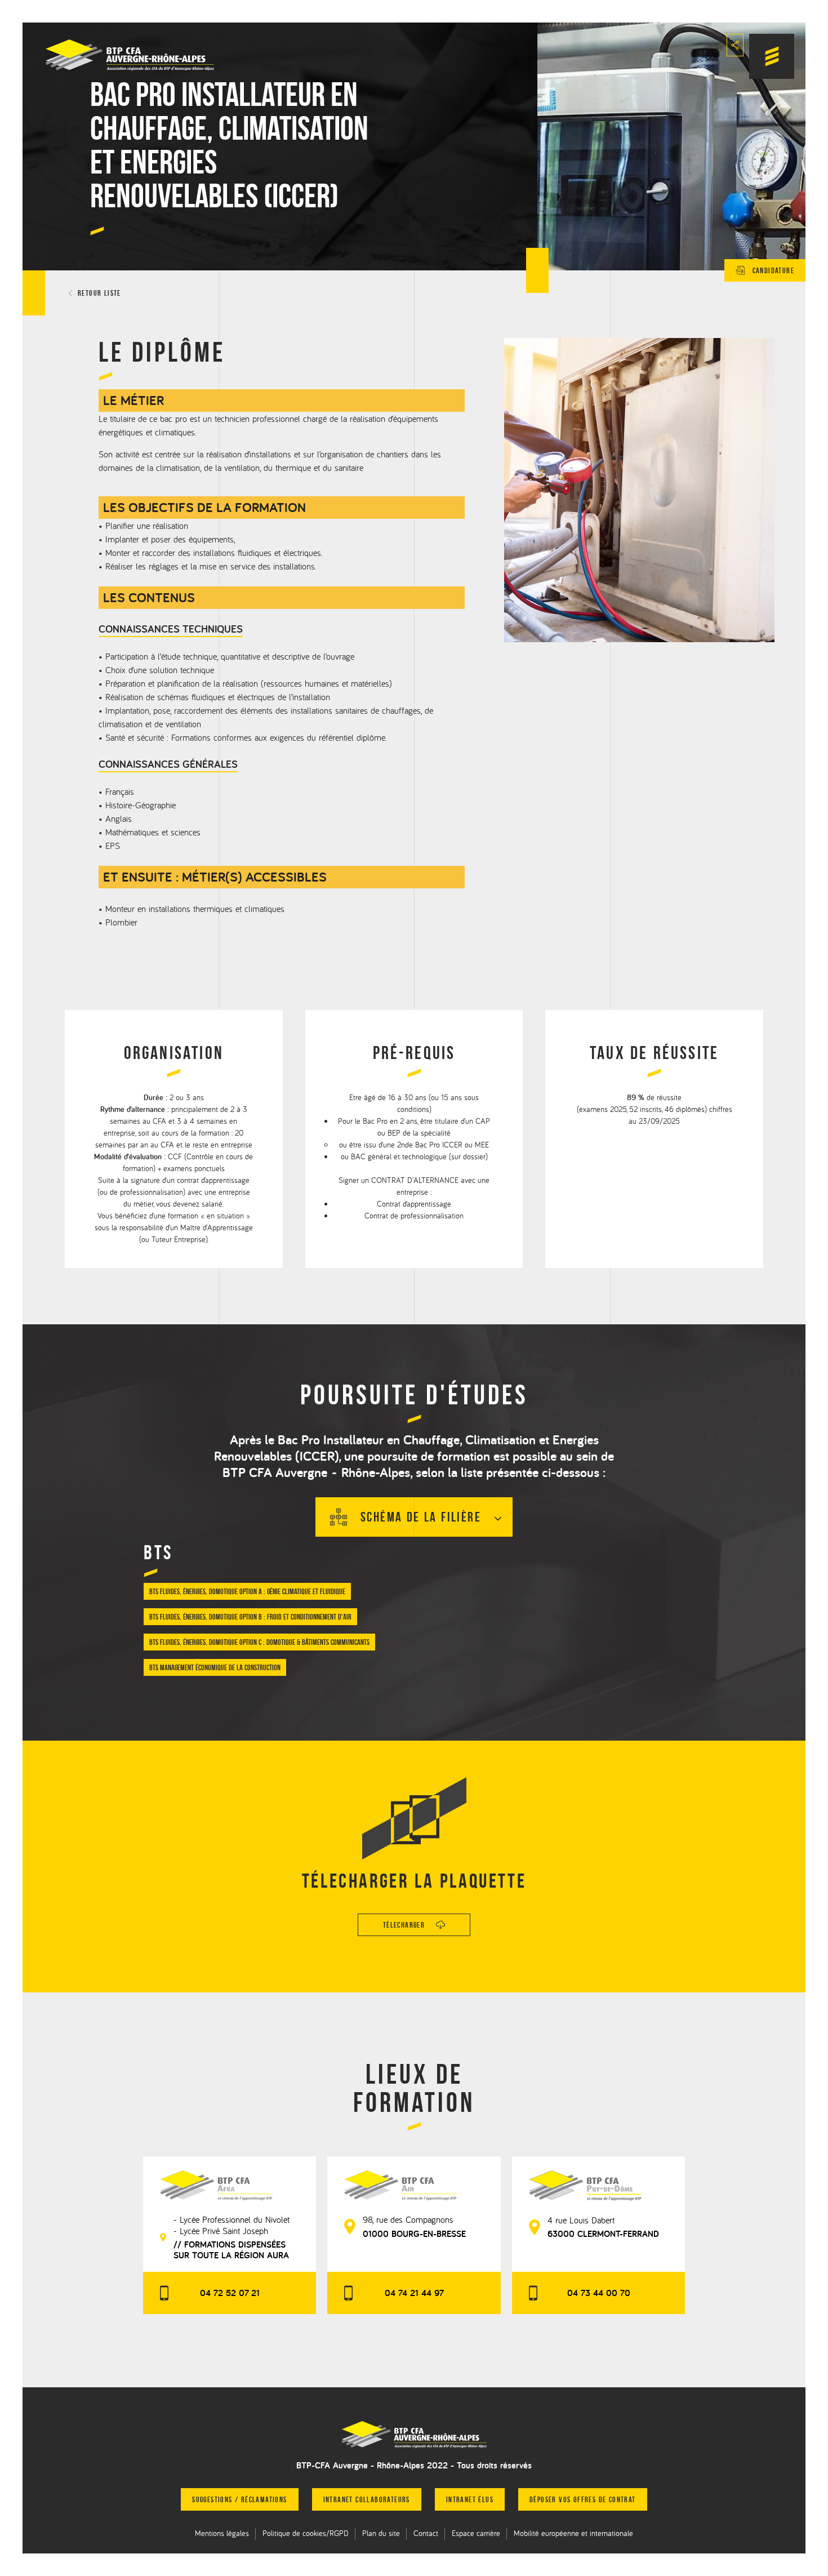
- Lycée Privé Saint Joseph (221, 2231)
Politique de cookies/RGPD (306, 2533)
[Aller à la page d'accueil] (414, 2435)
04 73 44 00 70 (599, 2293)
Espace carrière (476, 2533)
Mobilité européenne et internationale (573, 2533)
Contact (426, 2533)
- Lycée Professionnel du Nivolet (232, 2219)
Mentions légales (222, 2533)
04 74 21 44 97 (414, 2293)
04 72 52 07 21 (230, 2293)
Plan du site (381, 2533)
